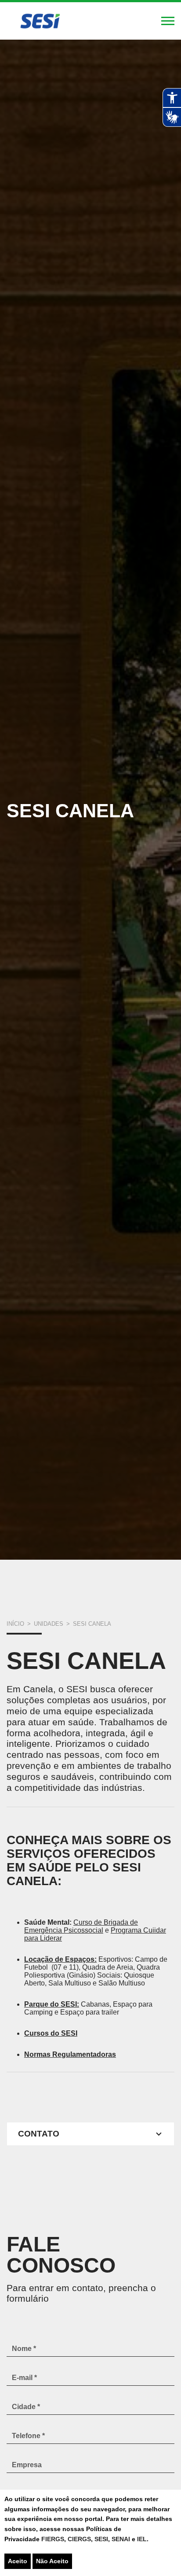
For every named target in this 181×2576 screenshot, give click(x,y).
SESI (101, 2539)
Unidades (49, 1624)
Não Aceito (52, 2561)
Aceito (18, 2561)
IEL (142, 2539)
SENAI (122, 2539)
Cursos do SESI (51, 2033)
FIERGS (53, 2539)
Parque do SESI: (52, 2004)
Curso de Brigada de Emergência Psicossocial (81, 1926)
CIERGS (79, 2539)
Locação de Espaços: (60, 1959)
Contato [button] (39, 2134)
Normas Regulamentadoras (70, 2054)
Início (15, 1624)
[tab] (90, 2134)
